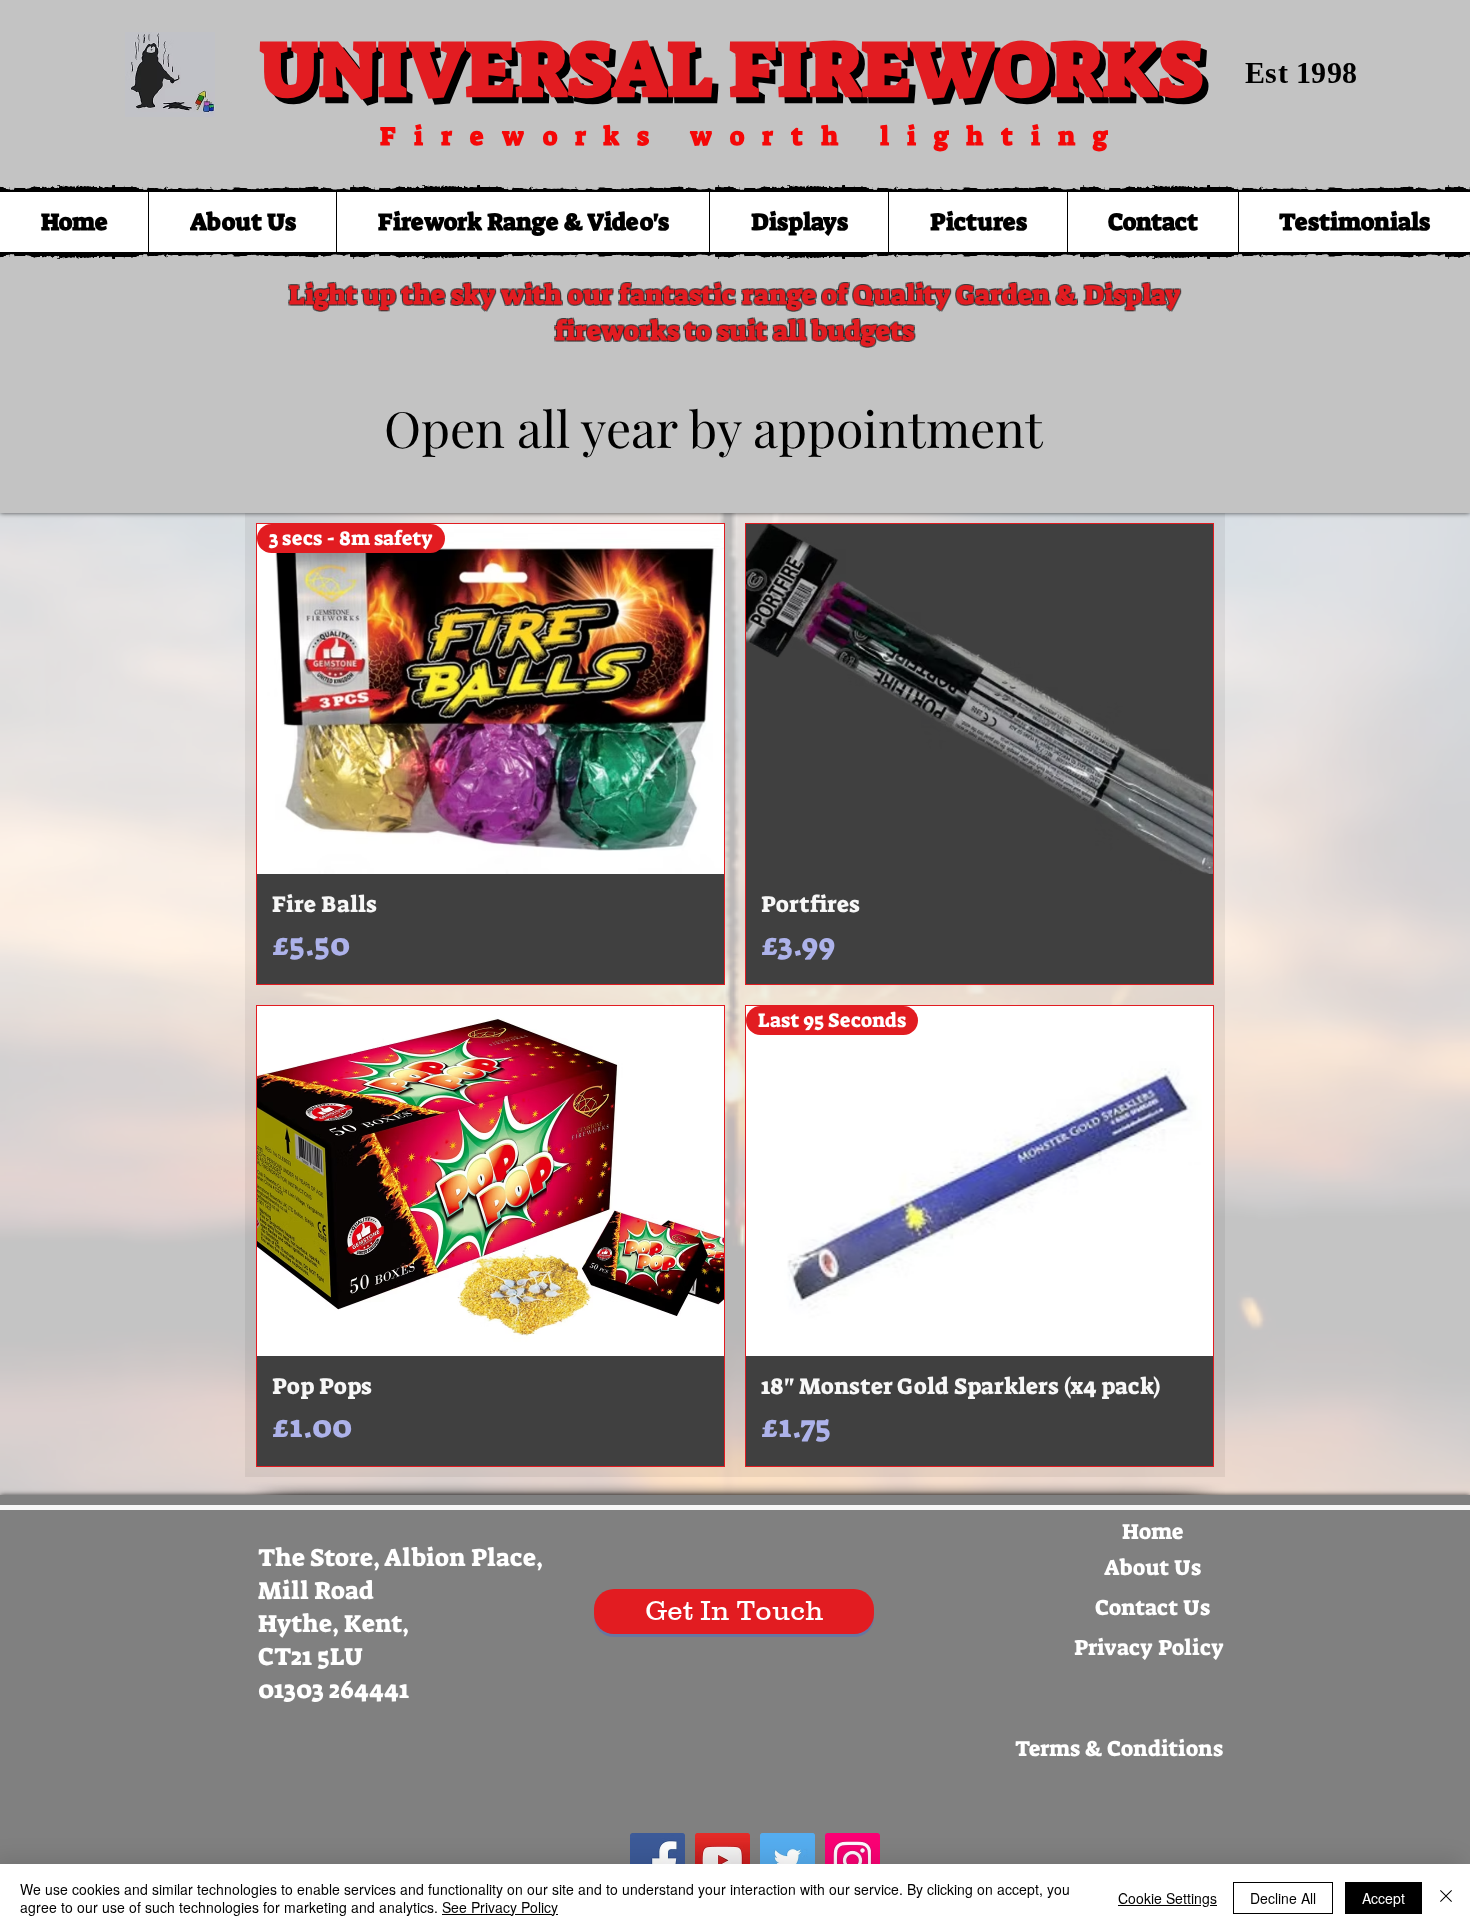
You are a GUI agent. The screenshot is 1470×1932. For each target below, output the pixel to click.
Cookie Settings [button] (1167, 1898)
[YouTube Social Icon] (722, 1860)
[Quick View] (979, 699)
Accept (1383, 1898)
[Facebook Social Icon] (657, 1860)
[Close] (1446, 1898)
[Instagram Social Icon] (852, 1860)
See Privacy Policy (500, 1907)
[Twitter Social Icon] (787, 1860)
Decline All (1283, 1898)
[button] (522, 222)
